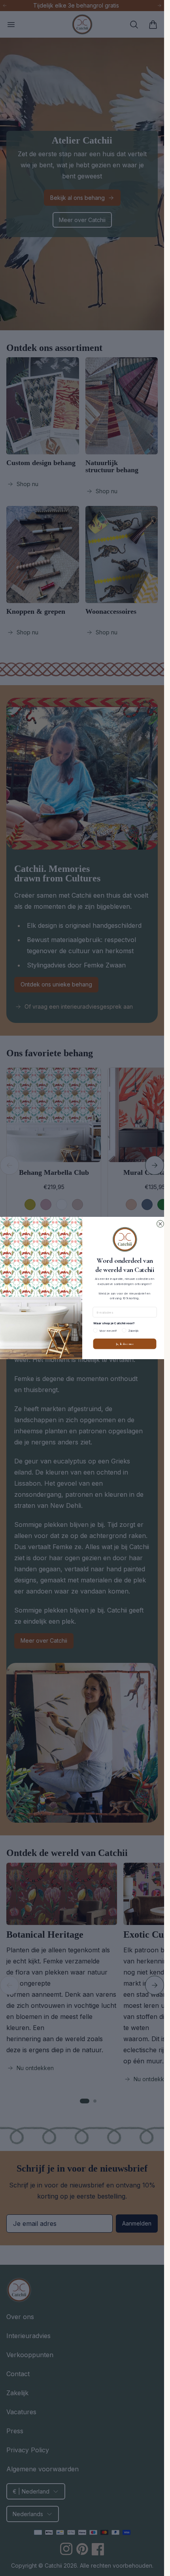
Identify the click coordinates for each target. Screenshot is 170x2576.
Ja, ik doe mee (125, 1344)
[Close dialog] (160, 1224)
